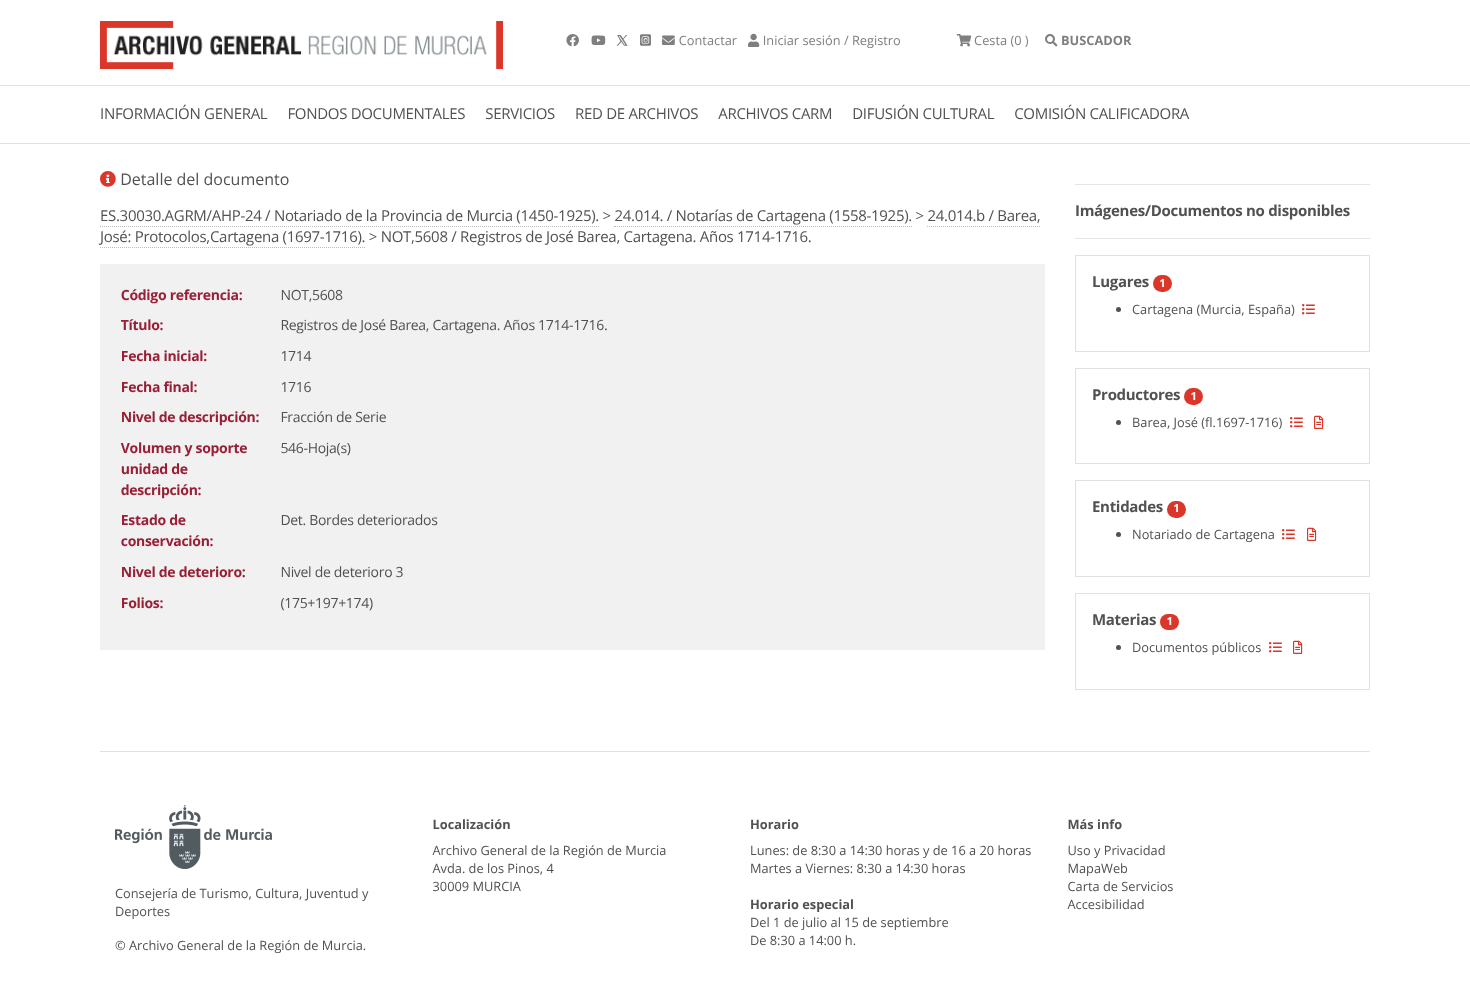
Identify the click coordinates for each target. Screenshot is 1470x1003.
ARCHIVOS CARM (775, 114)
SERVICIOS (520, 114)
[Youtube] (599, 40)
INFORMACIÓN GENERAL (183, 114)
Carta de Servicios (1121, 886)
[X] (624, 40)
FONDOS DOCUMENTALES (376, 114)
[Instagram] (647, 40)
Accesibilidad (1106, 904)
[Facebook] (574, 40)
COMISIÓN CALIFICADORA (1101, 114)
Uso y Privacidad (1117, 850)
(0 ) (1001, 40)
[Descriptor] (1319, 422)
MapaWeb (1098, 868)
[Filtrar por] (1308, 309)
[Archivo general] (301, 41)
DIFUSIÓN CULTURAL (923, 114)
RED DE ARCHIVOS (636, 114)
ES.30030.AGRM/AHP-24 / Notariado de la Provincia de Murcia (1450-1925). (349, 216)
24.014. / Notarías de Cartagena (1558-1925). (762, 216)
